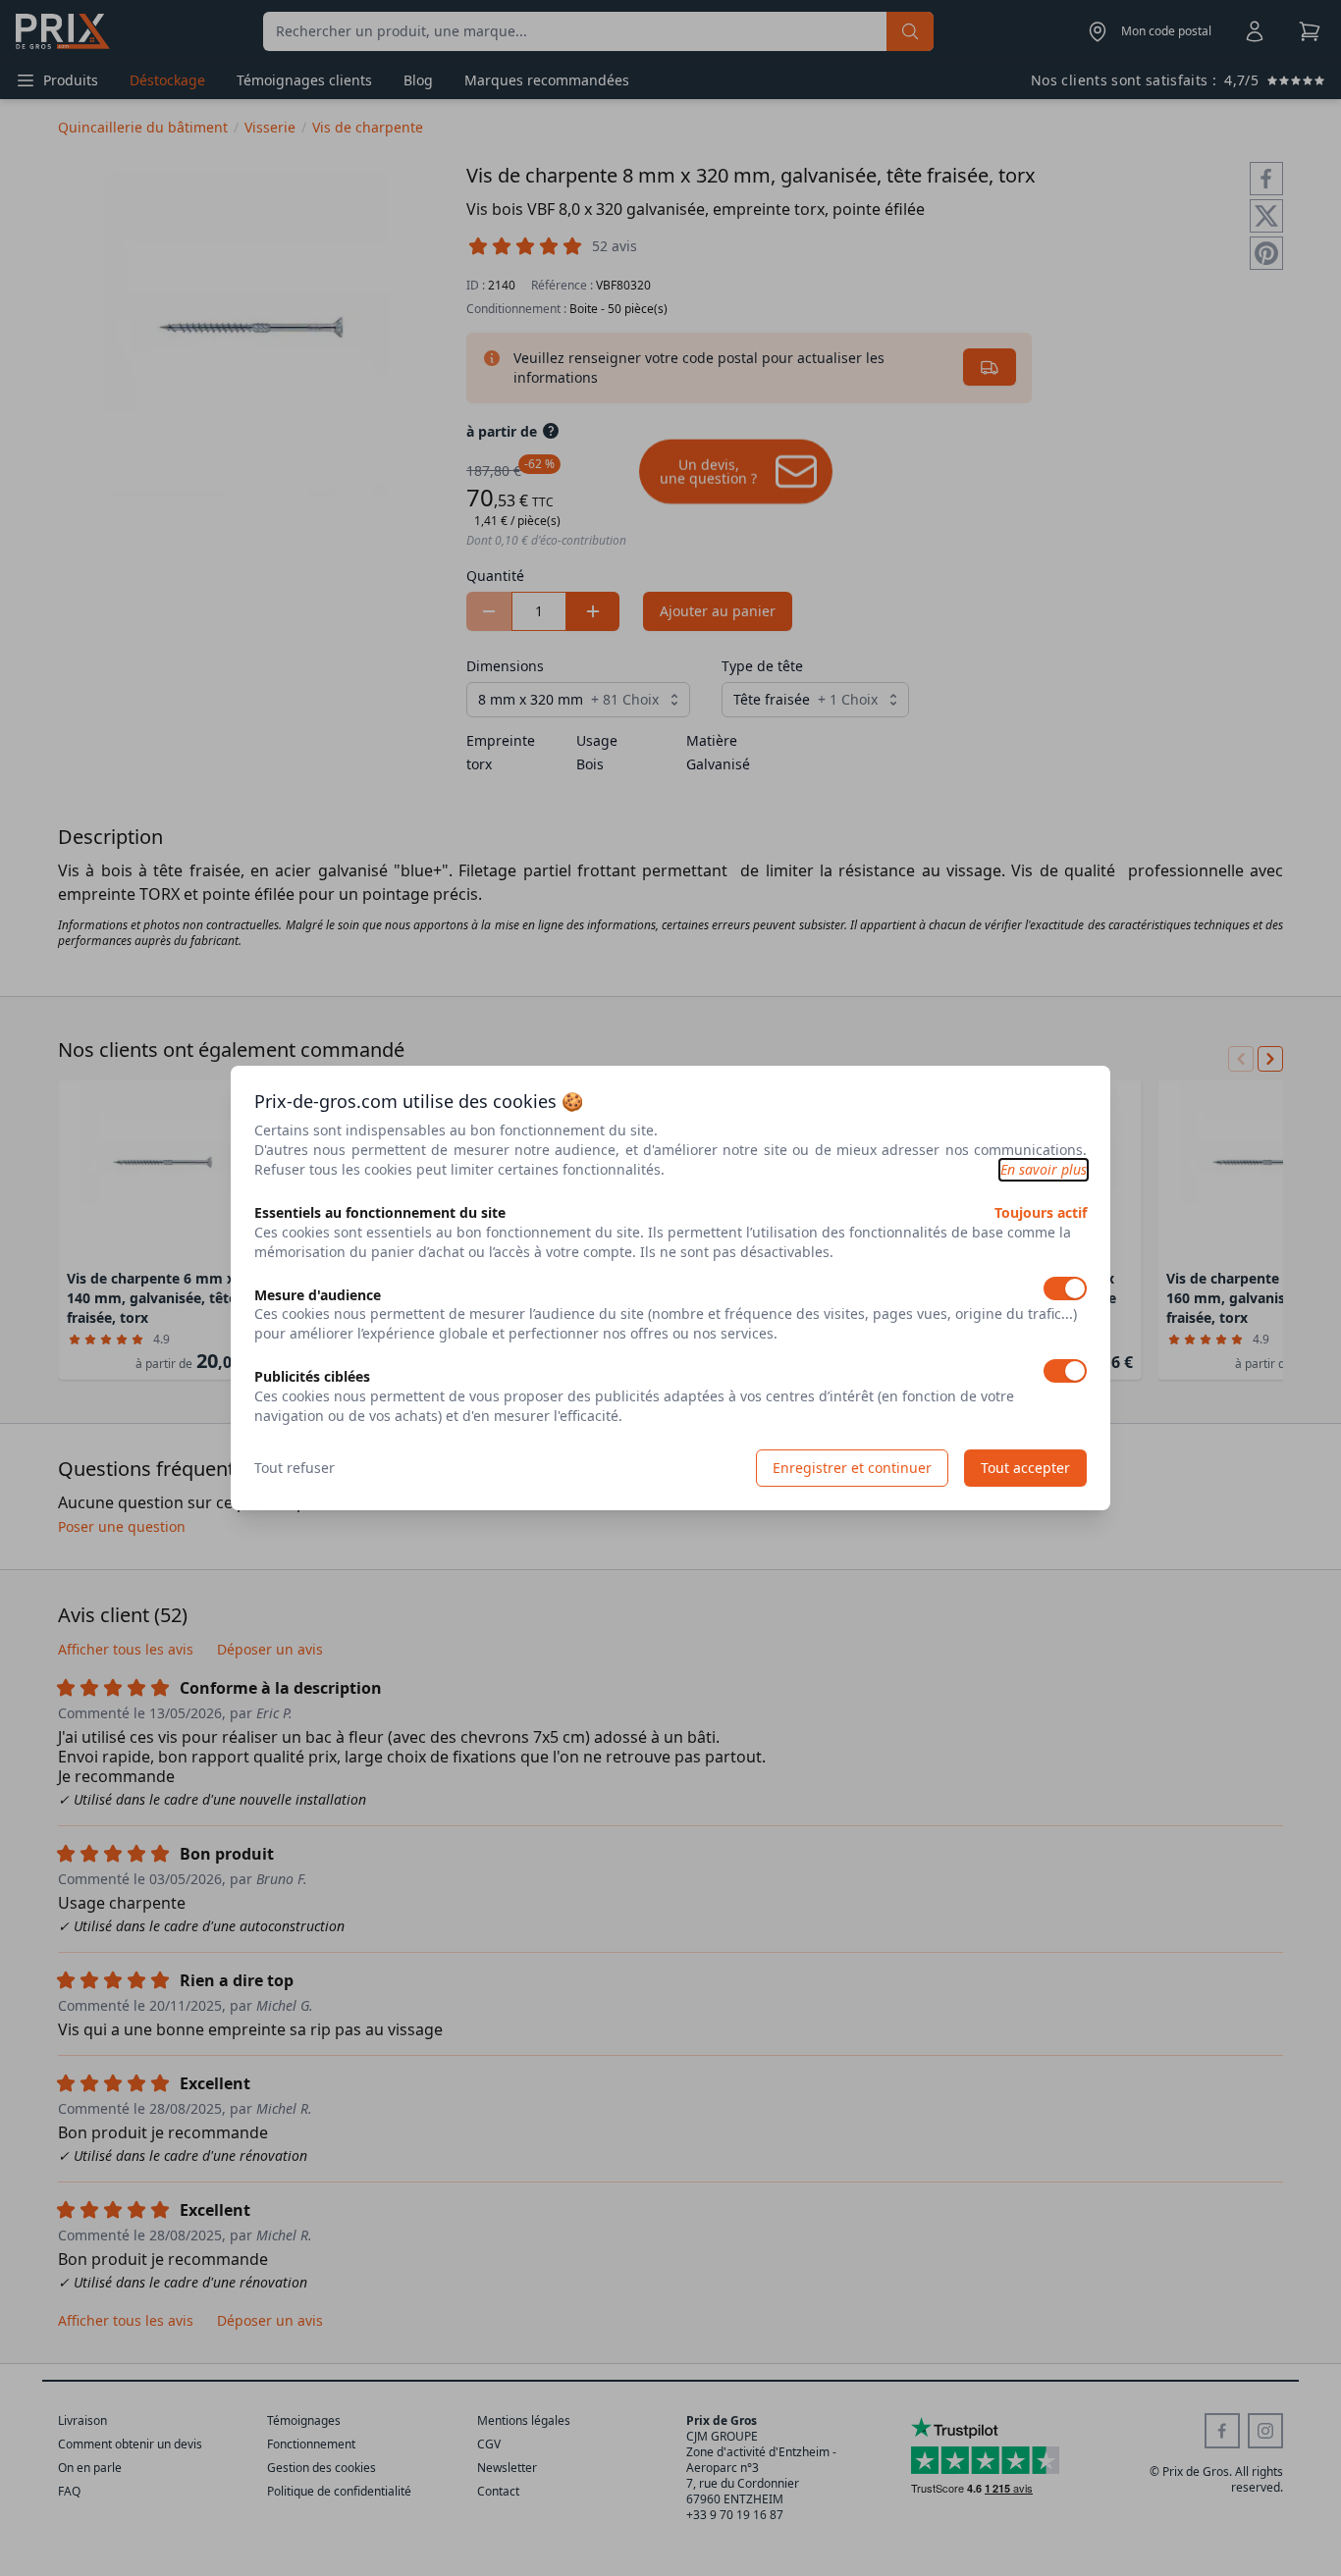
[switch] (1065, 1288)
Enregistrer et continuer (852, 1468)
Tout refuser (295, 1468)
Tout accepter (1025, 1468)
